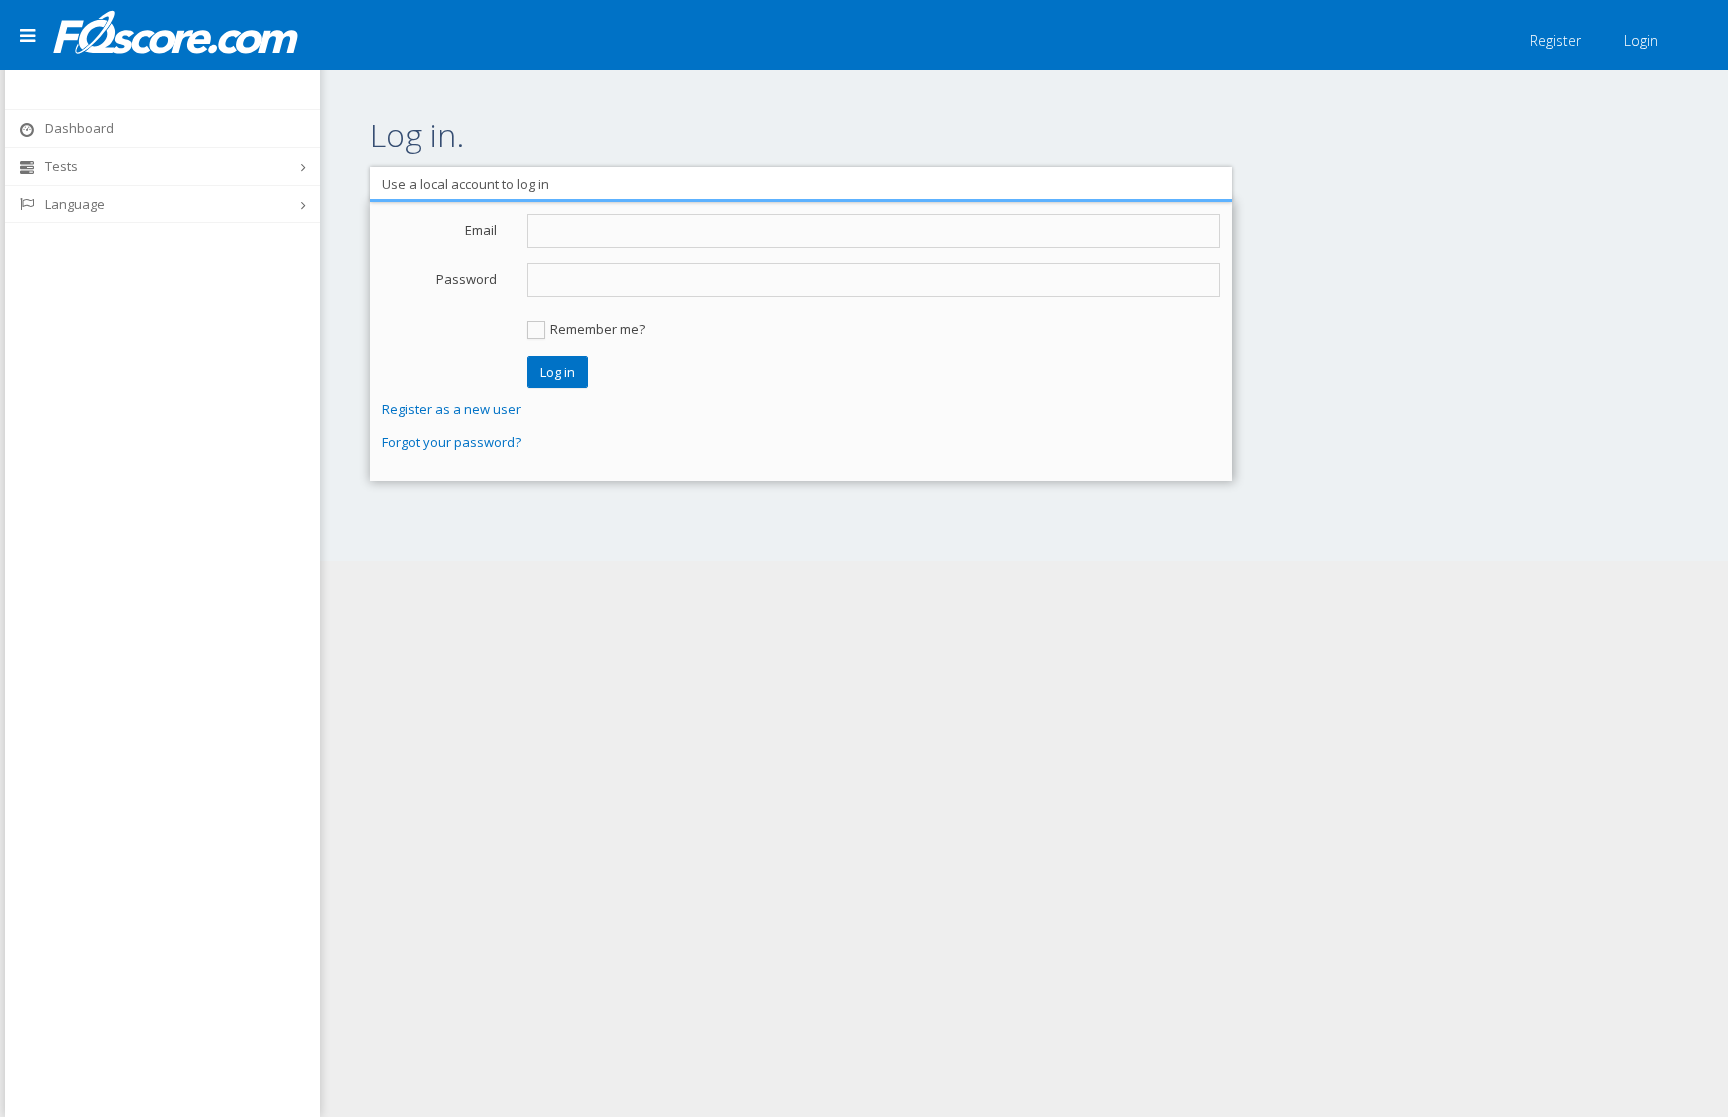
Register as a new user (451, 409)
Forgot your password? (451, 442)
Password (466, 279)
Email (481, 230)
